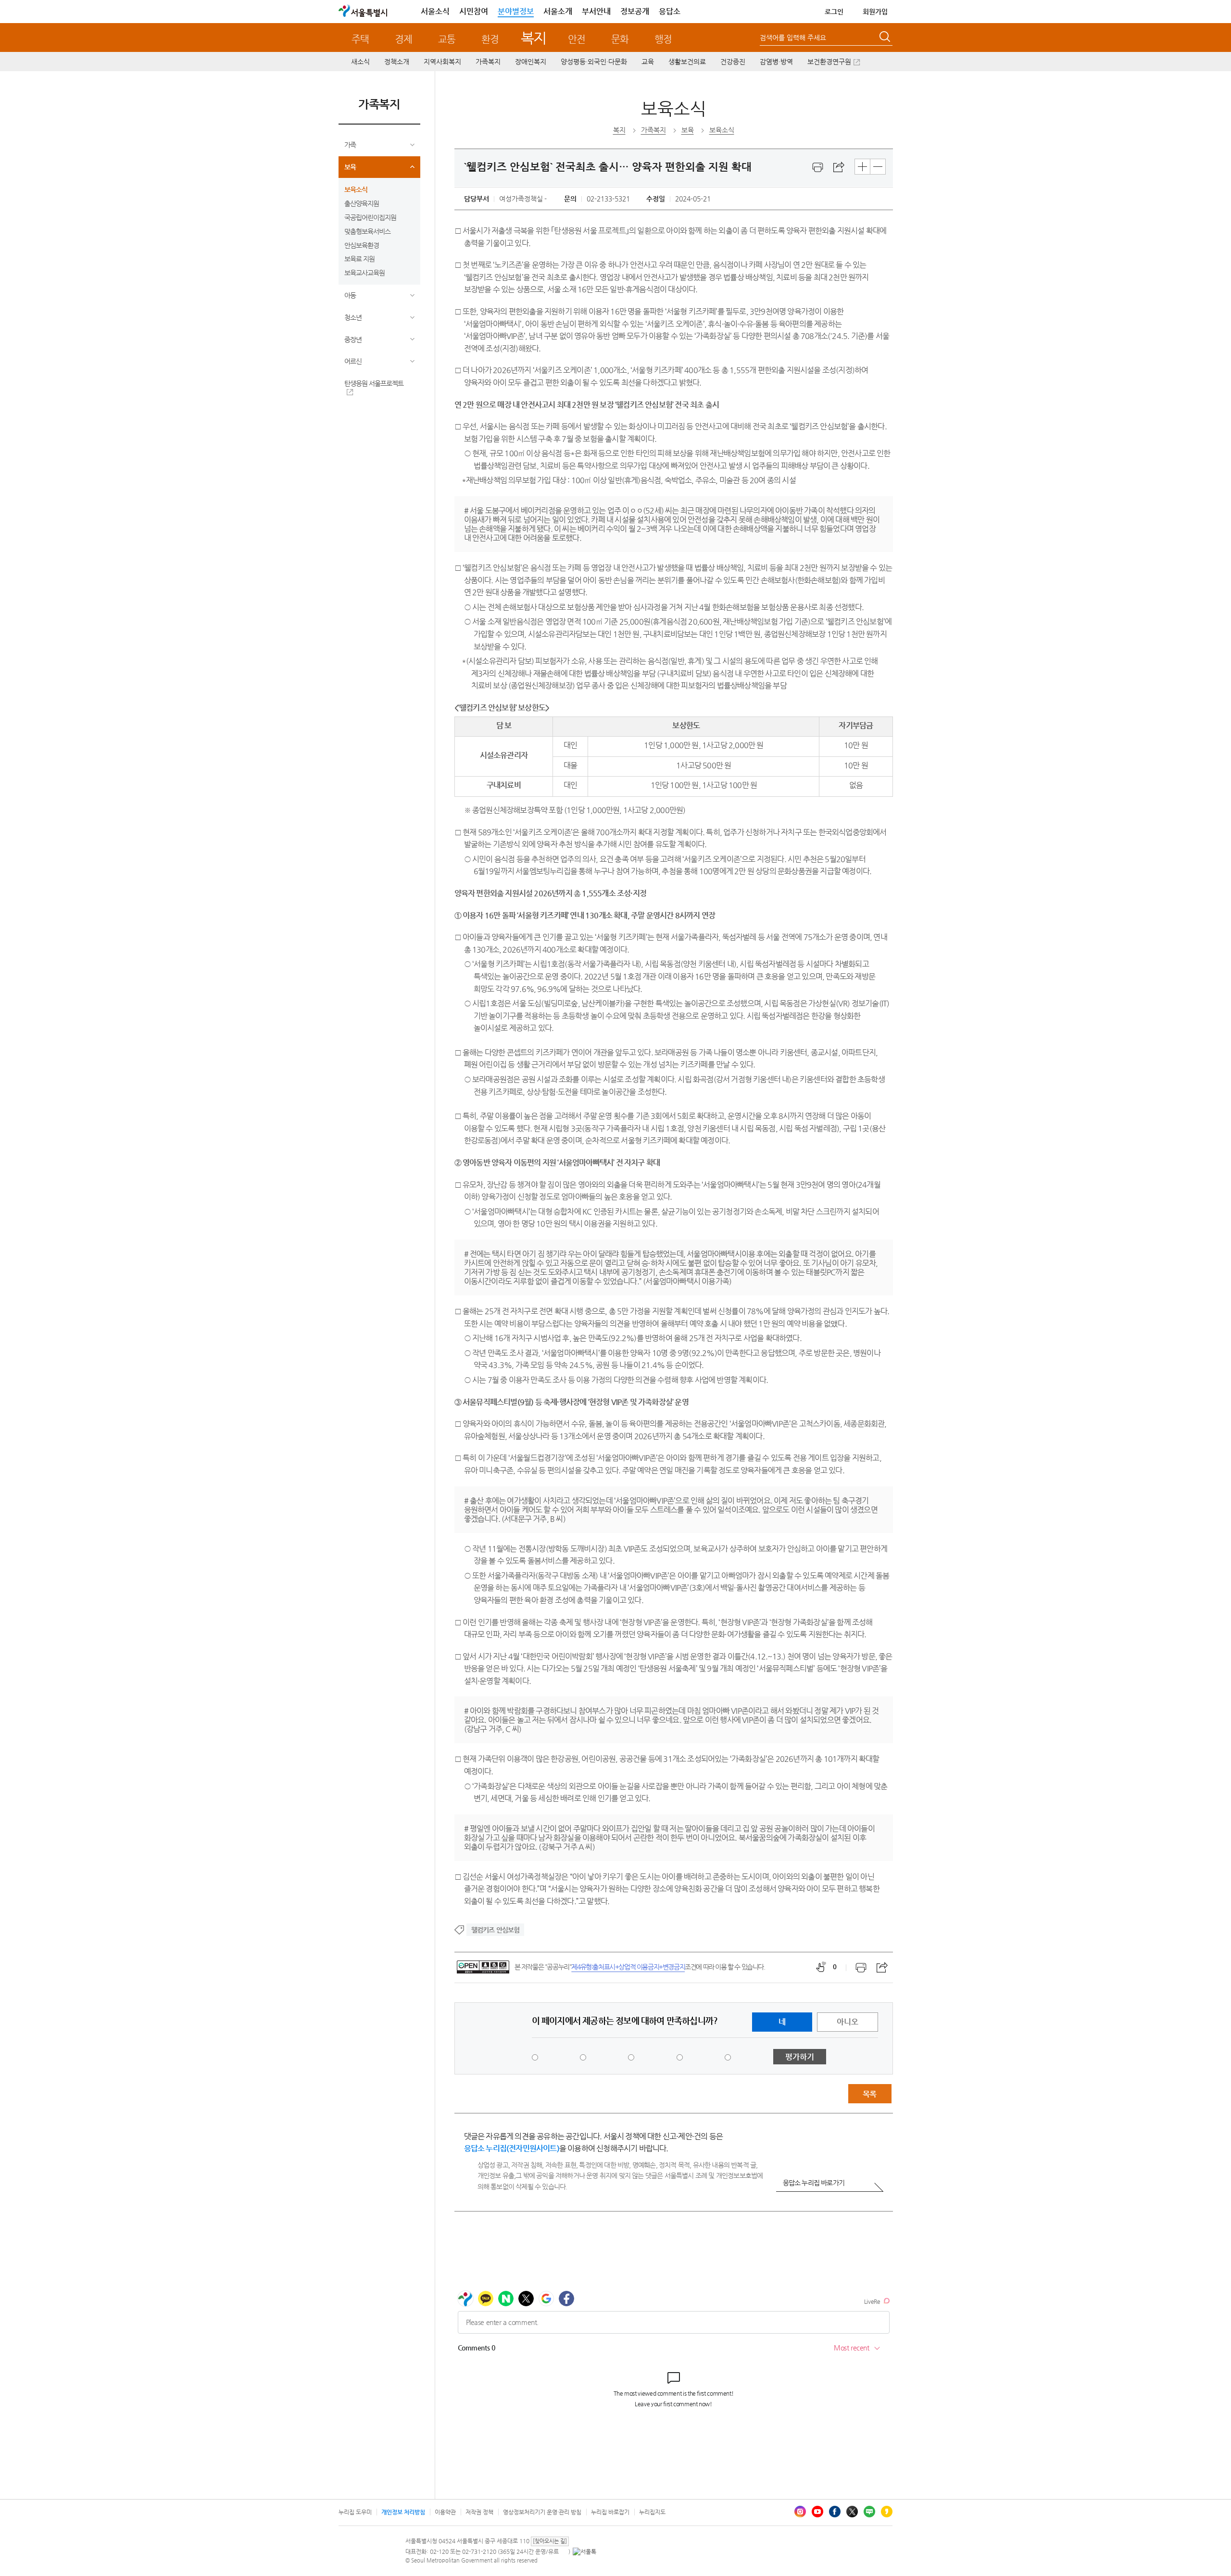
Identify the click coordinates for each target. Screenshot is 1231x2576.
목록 (869, 2094)
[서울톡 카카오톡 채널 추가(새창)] (584, 2551)
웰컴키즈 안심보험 (496, 1930)
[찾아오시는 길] (550, 2541)
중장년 (353, 339)
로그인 (834, 12)
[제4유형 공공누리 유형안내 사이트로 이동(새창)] (483, 1967)
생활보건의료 (687, 62)
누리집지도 (652, 2512)
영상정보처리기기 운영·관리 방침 (542, 2512)
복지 (534, 38)
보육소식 (356, 189)
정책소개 (397, 62)
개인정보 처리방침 (403, 2512)
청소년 (353, 317)
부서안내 (596, 11)
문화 (620, 39)
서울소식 (435, 11)
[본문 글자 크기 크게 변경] (862, 167)
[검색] (886, 38)
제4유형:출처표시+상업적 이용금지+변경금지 (628, 1967)
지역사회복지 (442, 62)
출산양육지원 (362, 203)
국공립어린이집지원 (370, 217)
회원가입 (875, 12)
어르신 (353, 361)
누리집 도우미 (355, 2512)
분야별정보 (516, 11)
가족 (350, 145)
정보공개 (635, 11)
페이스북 (835, 2512)
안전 (577, 39)
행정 (663, 39)
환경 (490, 39)
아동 (350, 295)
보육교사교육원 (364, 273)
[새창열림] (818, 167)
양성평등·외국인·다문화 (594, 62)
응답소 (670, 11)
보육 (350, 167)
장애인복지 (531, 62)
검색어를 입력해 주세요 (793, 38)
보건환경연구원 (829, 62)
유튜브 (817, 2512)
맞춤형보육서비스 (367, 231)
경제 (403, 39)
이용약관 (445, 2512)
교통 (447, 39)
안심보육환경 (362, 245)
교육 (648, 62)
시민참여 (474, 11)
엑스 (852, 2512)
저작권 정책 (479, 2512)
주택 (360, 39)
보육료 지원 (359, 259)
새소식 (360, 62)
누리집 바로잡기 (610, 2512)
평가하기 (800, 2057)
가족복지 (488, 62)
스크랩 (839, 167)
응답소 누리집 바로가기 (814, 2183)
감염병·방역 (776, 62)
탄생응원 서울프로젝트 (374, 383)
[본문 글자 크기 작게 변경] (878, 167)
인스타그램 (800, 2512)
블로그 (869, 2512)
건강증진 (733, 62)
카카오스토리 (887, 2512)
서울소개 (558, 11)
